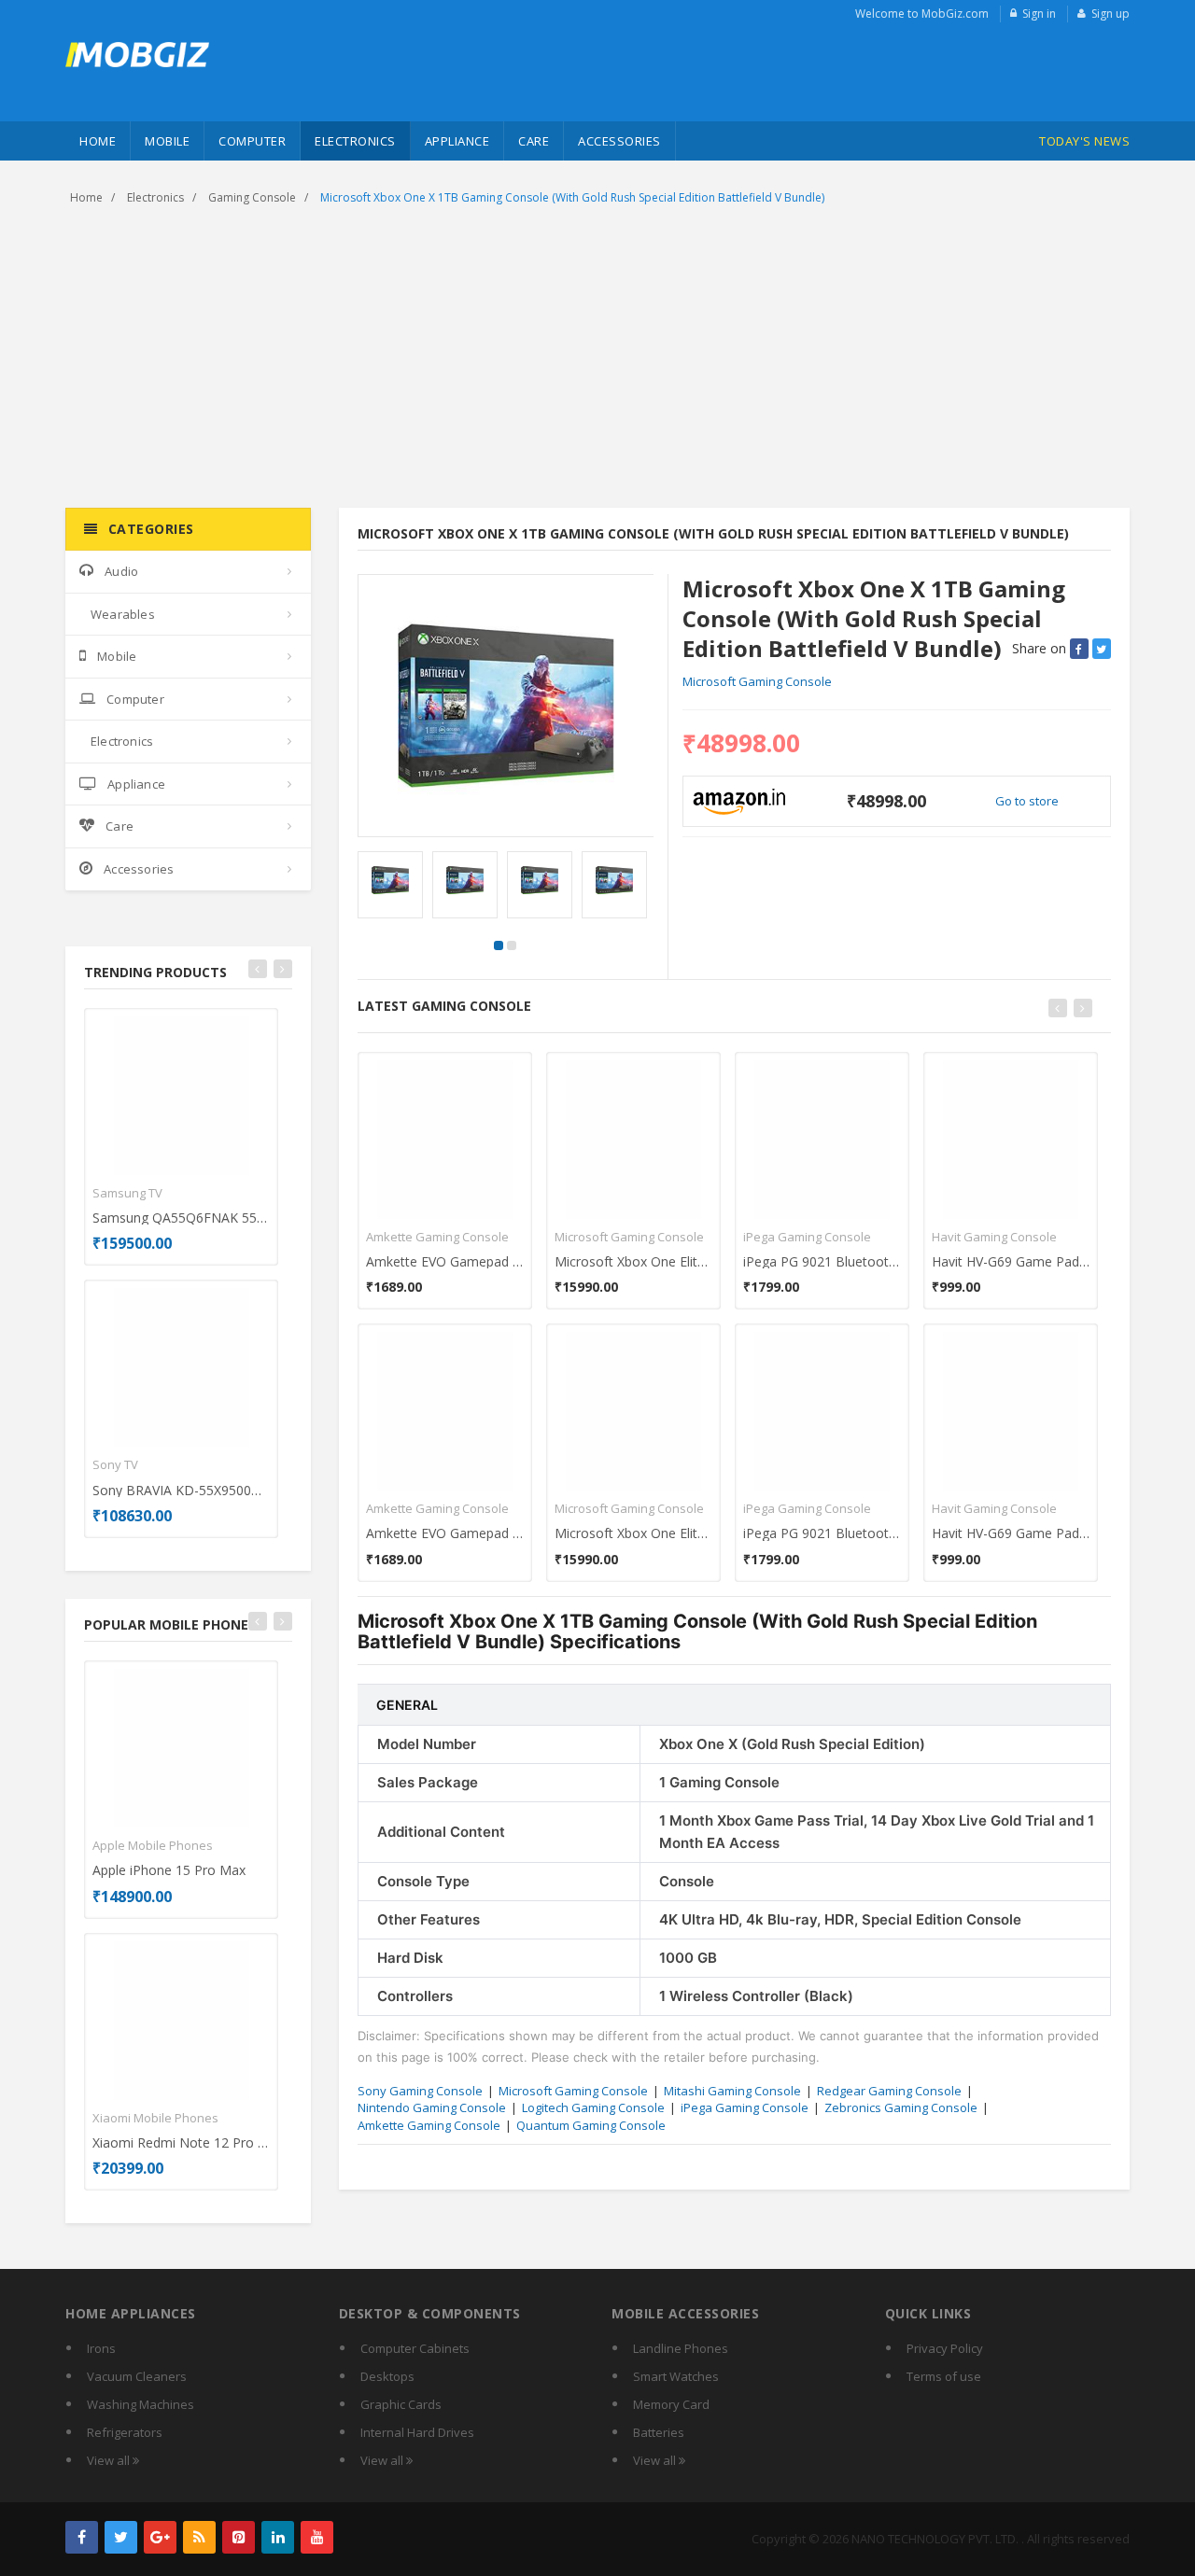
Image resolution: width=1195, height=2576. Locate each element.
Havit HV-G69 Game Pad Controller (1011, 1261)
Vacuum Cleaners (137, 2376)
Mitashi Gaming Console (732, 2091)
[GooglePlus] (160, 2537)
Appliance (457, 141)
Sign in (1039, 14)
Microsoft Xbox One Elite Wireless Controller (633, 1261)
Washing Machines (141, 2404)
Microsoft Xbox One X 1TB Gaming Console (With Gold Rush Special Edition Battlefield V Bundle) (572, 197)
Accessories (619, 141)
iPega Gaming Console (807, 1237)
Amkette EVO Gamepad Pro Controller (445, 1261)
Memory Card (671, 2404)
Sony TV (115, 1464)
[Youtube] (317, 2537)
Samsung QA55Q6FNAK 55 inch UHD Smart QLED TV (181, 1218)
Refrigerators (125, 2432)
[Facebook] (82, 2537)
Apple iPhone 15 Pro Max (169, 1870)
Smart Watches (676, 2376)
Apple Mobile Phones (153, 1845)
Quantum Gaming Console (591, 2125)
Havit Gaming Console (994, 1237)
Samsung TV (127, 1193)
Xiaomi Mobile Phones (155, 2118)
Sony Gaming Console (420, 2091)
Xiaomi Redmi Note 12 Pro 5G (181, 2142)
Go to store (1027, 801)
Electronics (355, 141)
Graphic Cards (401, 2404)
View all (110, 2460)
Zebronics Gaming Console (901, 2107)
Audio (121, 571)
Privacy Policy (945, 2348)
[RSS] (199, 2537)
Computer (252, 141)
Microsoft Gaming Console (757, 681)
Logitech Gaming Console (593, 2107)
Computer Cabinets (415, 2348)
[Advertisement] (597, 358)
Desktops (387, 2376)
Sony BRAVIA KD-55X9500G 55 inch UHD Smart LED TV (181, 1490)
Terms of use (944, 2376)
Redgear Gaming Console (889, 2091)
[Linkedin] (278, 2537)
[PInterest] (239, 2537)
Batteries (659, 2432)
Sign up (1111, 14)
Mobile (167, 141)
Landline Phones (681, 2348)
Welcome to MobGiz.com (922, 14)
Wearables (123, 614)
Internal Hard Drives (417, 2432)
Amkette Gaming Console (437, 1237)
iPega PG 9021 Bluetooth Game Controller (822, 1261)
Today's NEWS (1084, 141)
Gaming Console (252, 197)
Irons (101, 2348)
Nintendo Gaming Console (432, 2107)
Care (534, 141)
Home (98, 141)
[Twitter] (121, 2537)
